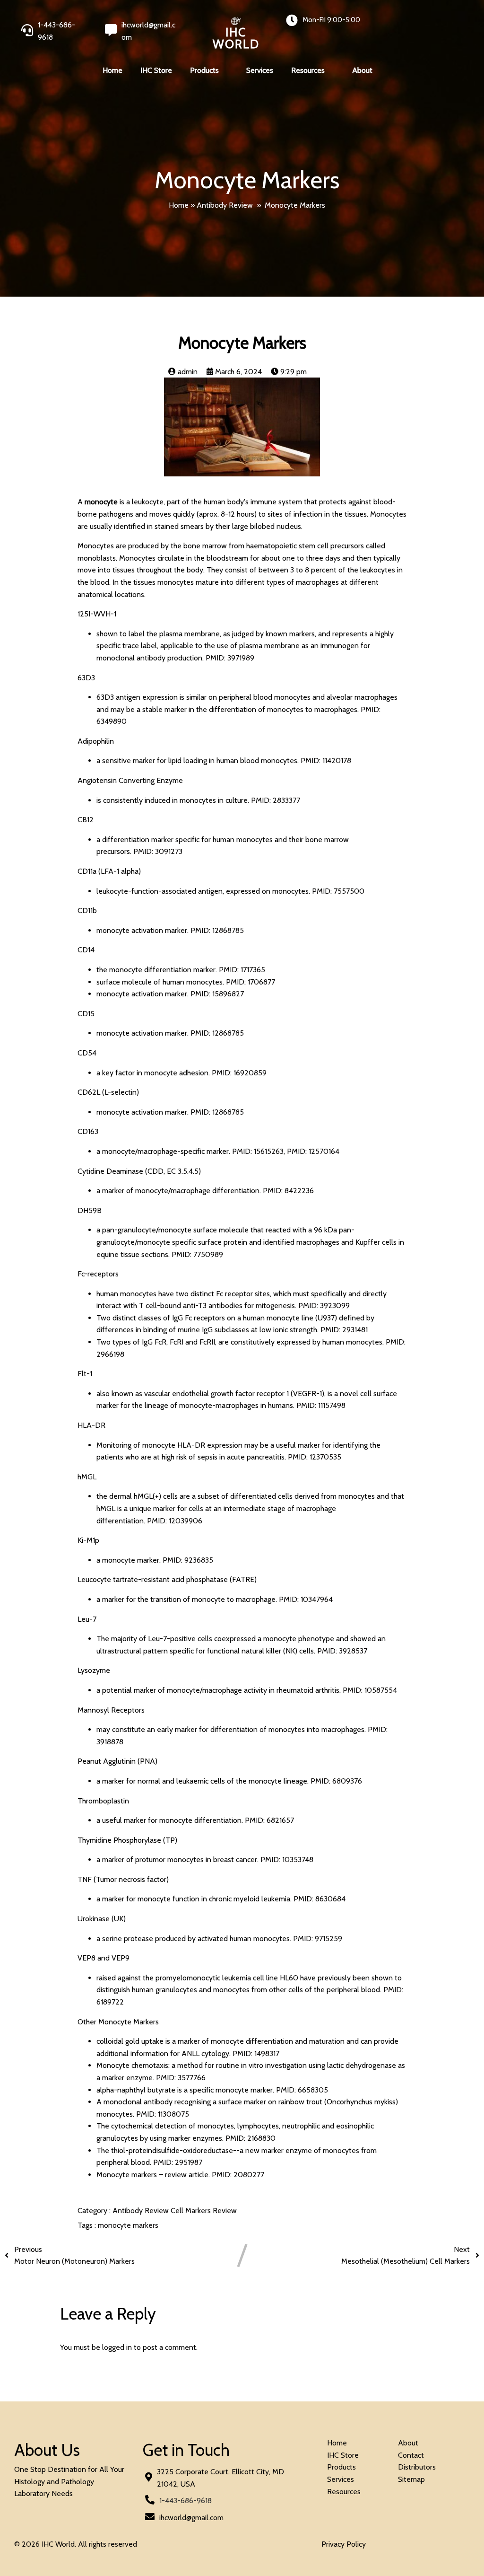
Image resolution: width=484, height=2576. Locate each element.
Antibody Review (225, 205)
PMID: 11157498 (321, 1405)
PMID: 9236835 (188, 1560)
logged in (117, 2347)
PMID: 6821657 (269, 1820)
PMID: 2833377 (276, 800)
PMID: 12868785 (217, 930)
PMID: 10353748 (287, 1859)
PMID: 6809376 (336, 1781)
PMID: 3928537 (342, 1651)
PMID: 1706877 (251, 982)
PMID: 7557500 (338, 891)
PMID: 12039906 (175, 1521)
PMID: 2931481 (344, 1330)
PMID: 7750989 (197, 1254)
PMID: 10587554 (370, 1690)
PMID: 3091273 (158, 851)
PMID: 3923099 (324, 1306)
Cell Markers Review (204, 2211)
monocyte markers (128, 2225)
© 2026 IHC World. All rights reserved (76, 2544)
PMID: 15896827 (217, 994)
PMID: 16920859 (239, 1073)
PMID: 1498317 (256, 2053)
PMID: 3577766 (181, 2078)
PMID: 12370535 (315, 1457)
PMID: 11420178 (326, 760)
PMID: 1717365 (242, 970)
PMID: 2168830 (251, 2138)
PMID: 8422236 (288, 1191)
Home (179, 205)
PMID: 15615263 (258, 1151)
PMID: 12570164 (313, 1151)
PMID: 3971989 (230, 658)
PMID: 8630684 (320, 1899)
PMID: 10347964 (306, 1599)
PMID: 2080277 (238, 2175)
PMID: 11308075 (163, 2114)
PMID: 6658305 (302, 2090)
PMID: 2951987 (178, 2162)
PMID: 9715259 (318, 1939)
